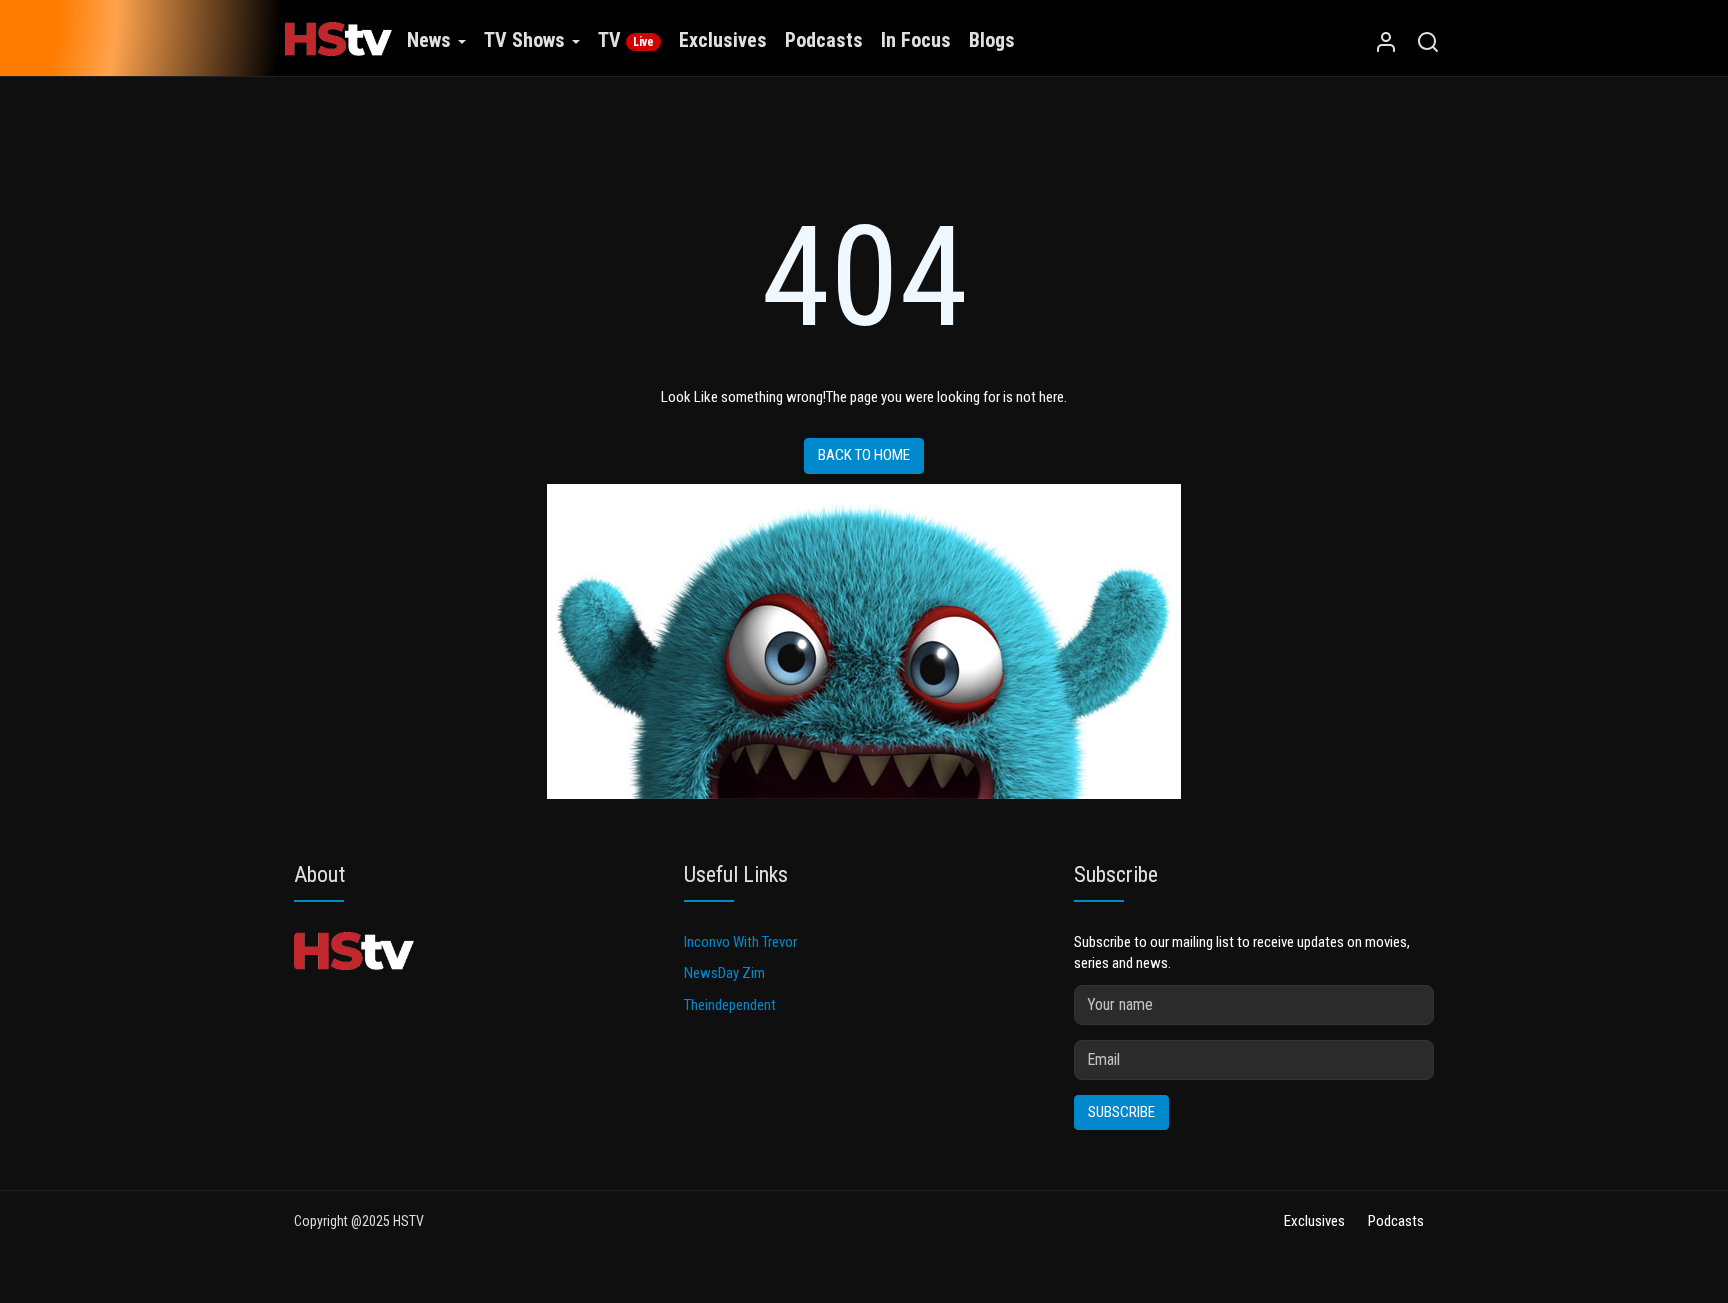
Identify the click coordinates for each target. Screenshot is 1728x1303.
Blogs (992, 40)
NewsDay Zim (724, 973)
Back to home (864, 455)
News (431, 40)
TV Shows (527, 40)
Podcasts (824, 40)
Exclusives (723, 40)
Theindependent (730, 1005)
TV (626, 40)
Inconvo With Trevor (740, 942)
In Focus (916, 40)
